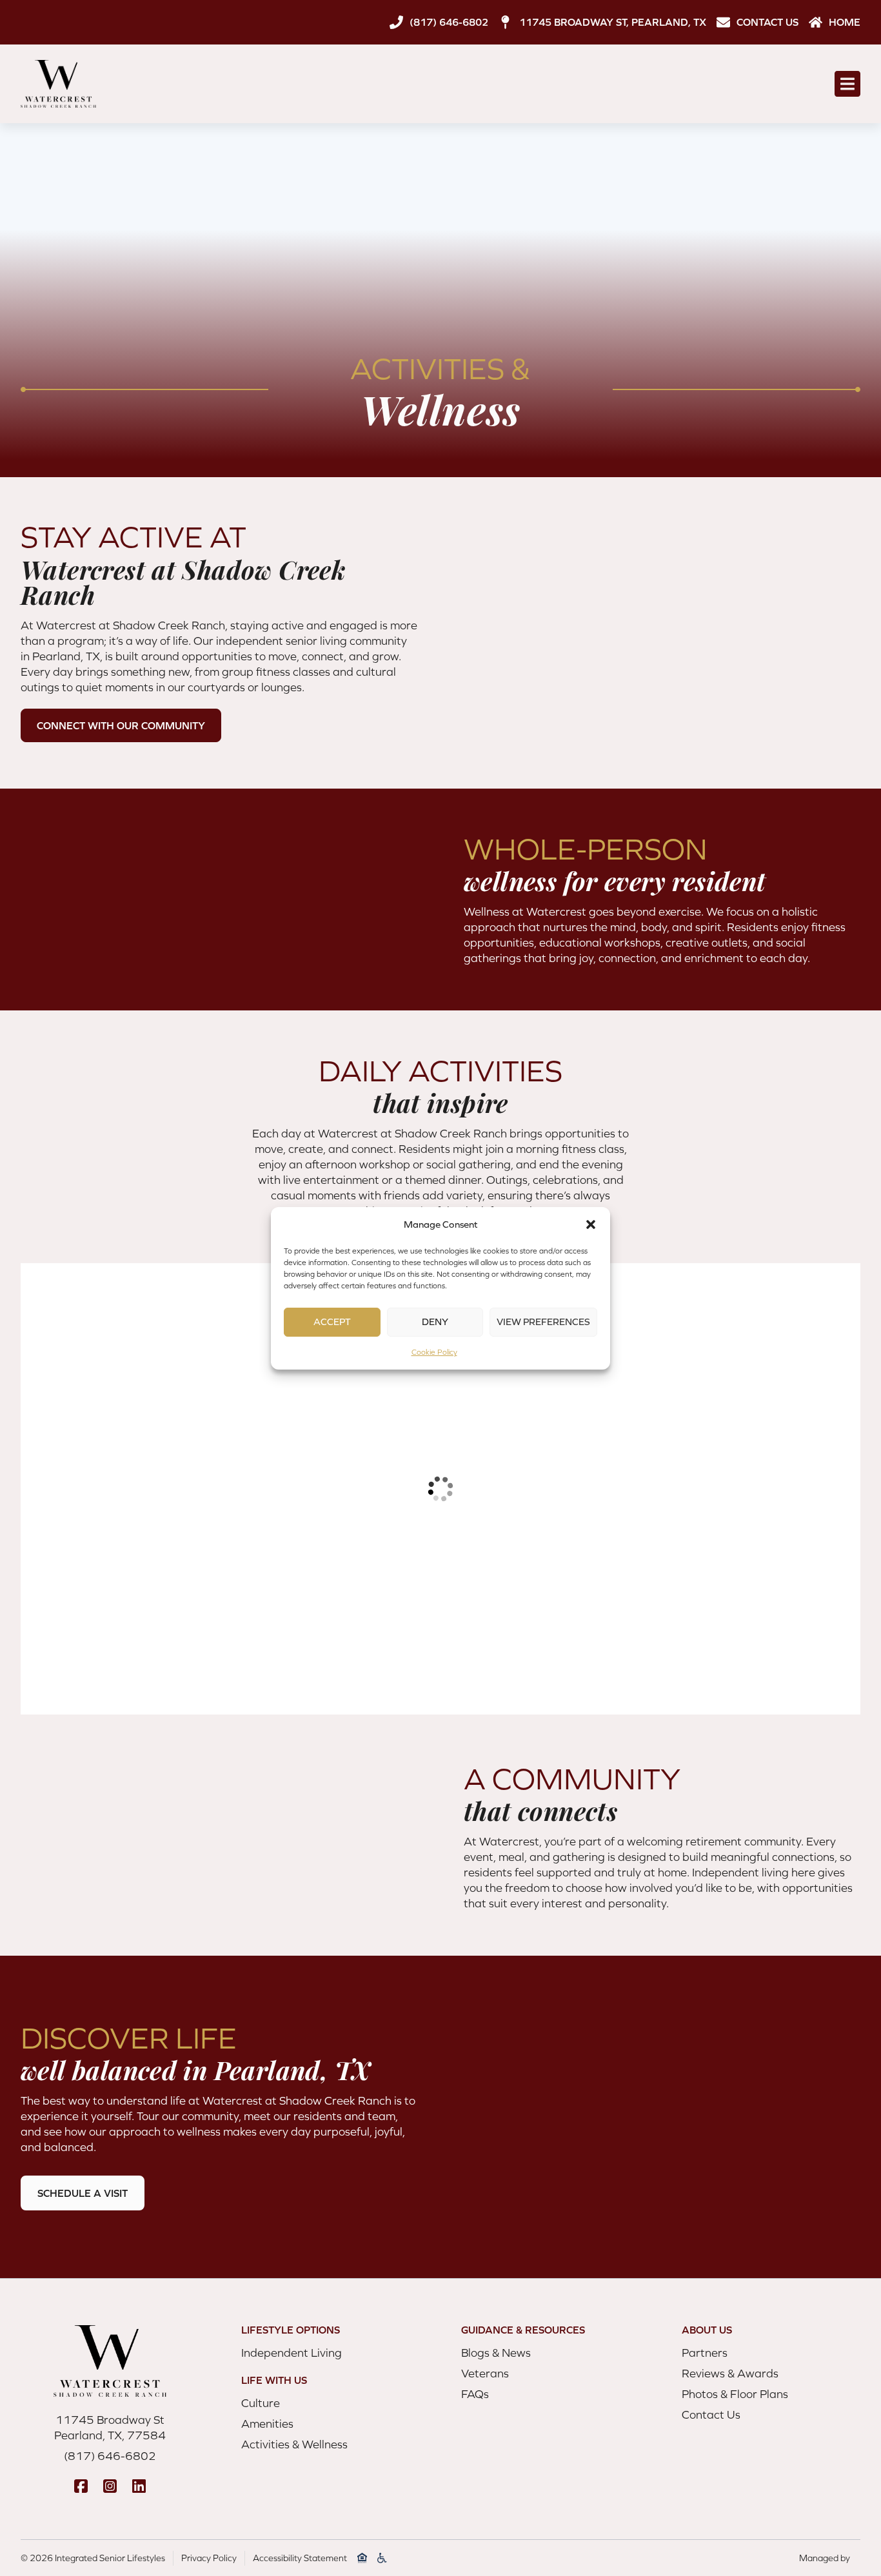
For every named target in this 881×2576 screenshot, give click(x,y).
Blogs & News (496, 2353)
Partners (705, 2353)
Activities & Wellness (294, 2444)
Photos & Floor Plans (735, 2394)
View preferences (543, 1322)
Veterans (485, 2373)
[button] (591, 1224)
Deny (435, 1322)
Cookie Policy (434, 1352)
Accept (332, 1322)
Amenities (267, 2424)
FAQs (475, 2394)
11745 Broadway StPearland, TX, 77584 (110, 2427)
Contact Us (711, 2414)
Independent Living (292, 2353)
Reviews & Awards (730, 2373)
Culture (261, 2403)
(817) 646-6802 (110, 2456)
